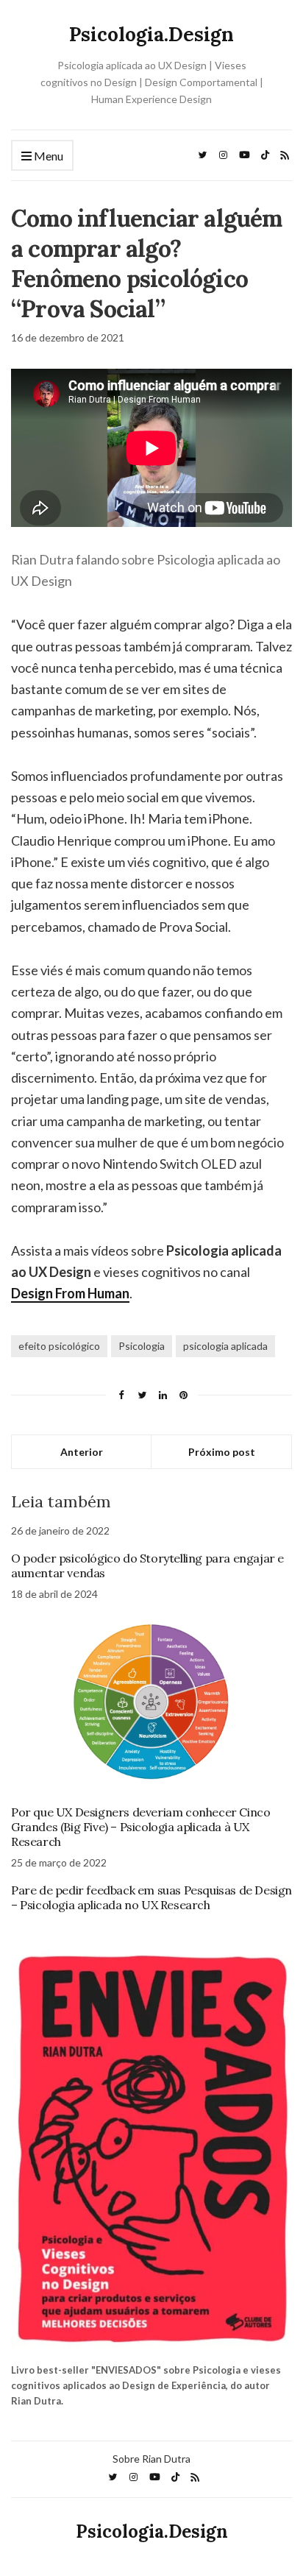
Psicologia (142, 1346)
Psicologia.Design (151, 34)
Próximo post (222, 1452)
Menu (47, 156)
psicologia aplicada (225, 1346)
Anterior (82, 1452)
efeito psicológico (59, 1346)
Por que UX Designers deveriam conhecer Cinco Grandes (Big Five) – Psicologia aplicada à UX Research (140, 1827)
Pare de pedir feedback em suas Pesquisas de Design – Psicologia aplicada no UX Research (151, 1897)
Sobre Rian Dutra (151, 2459)
